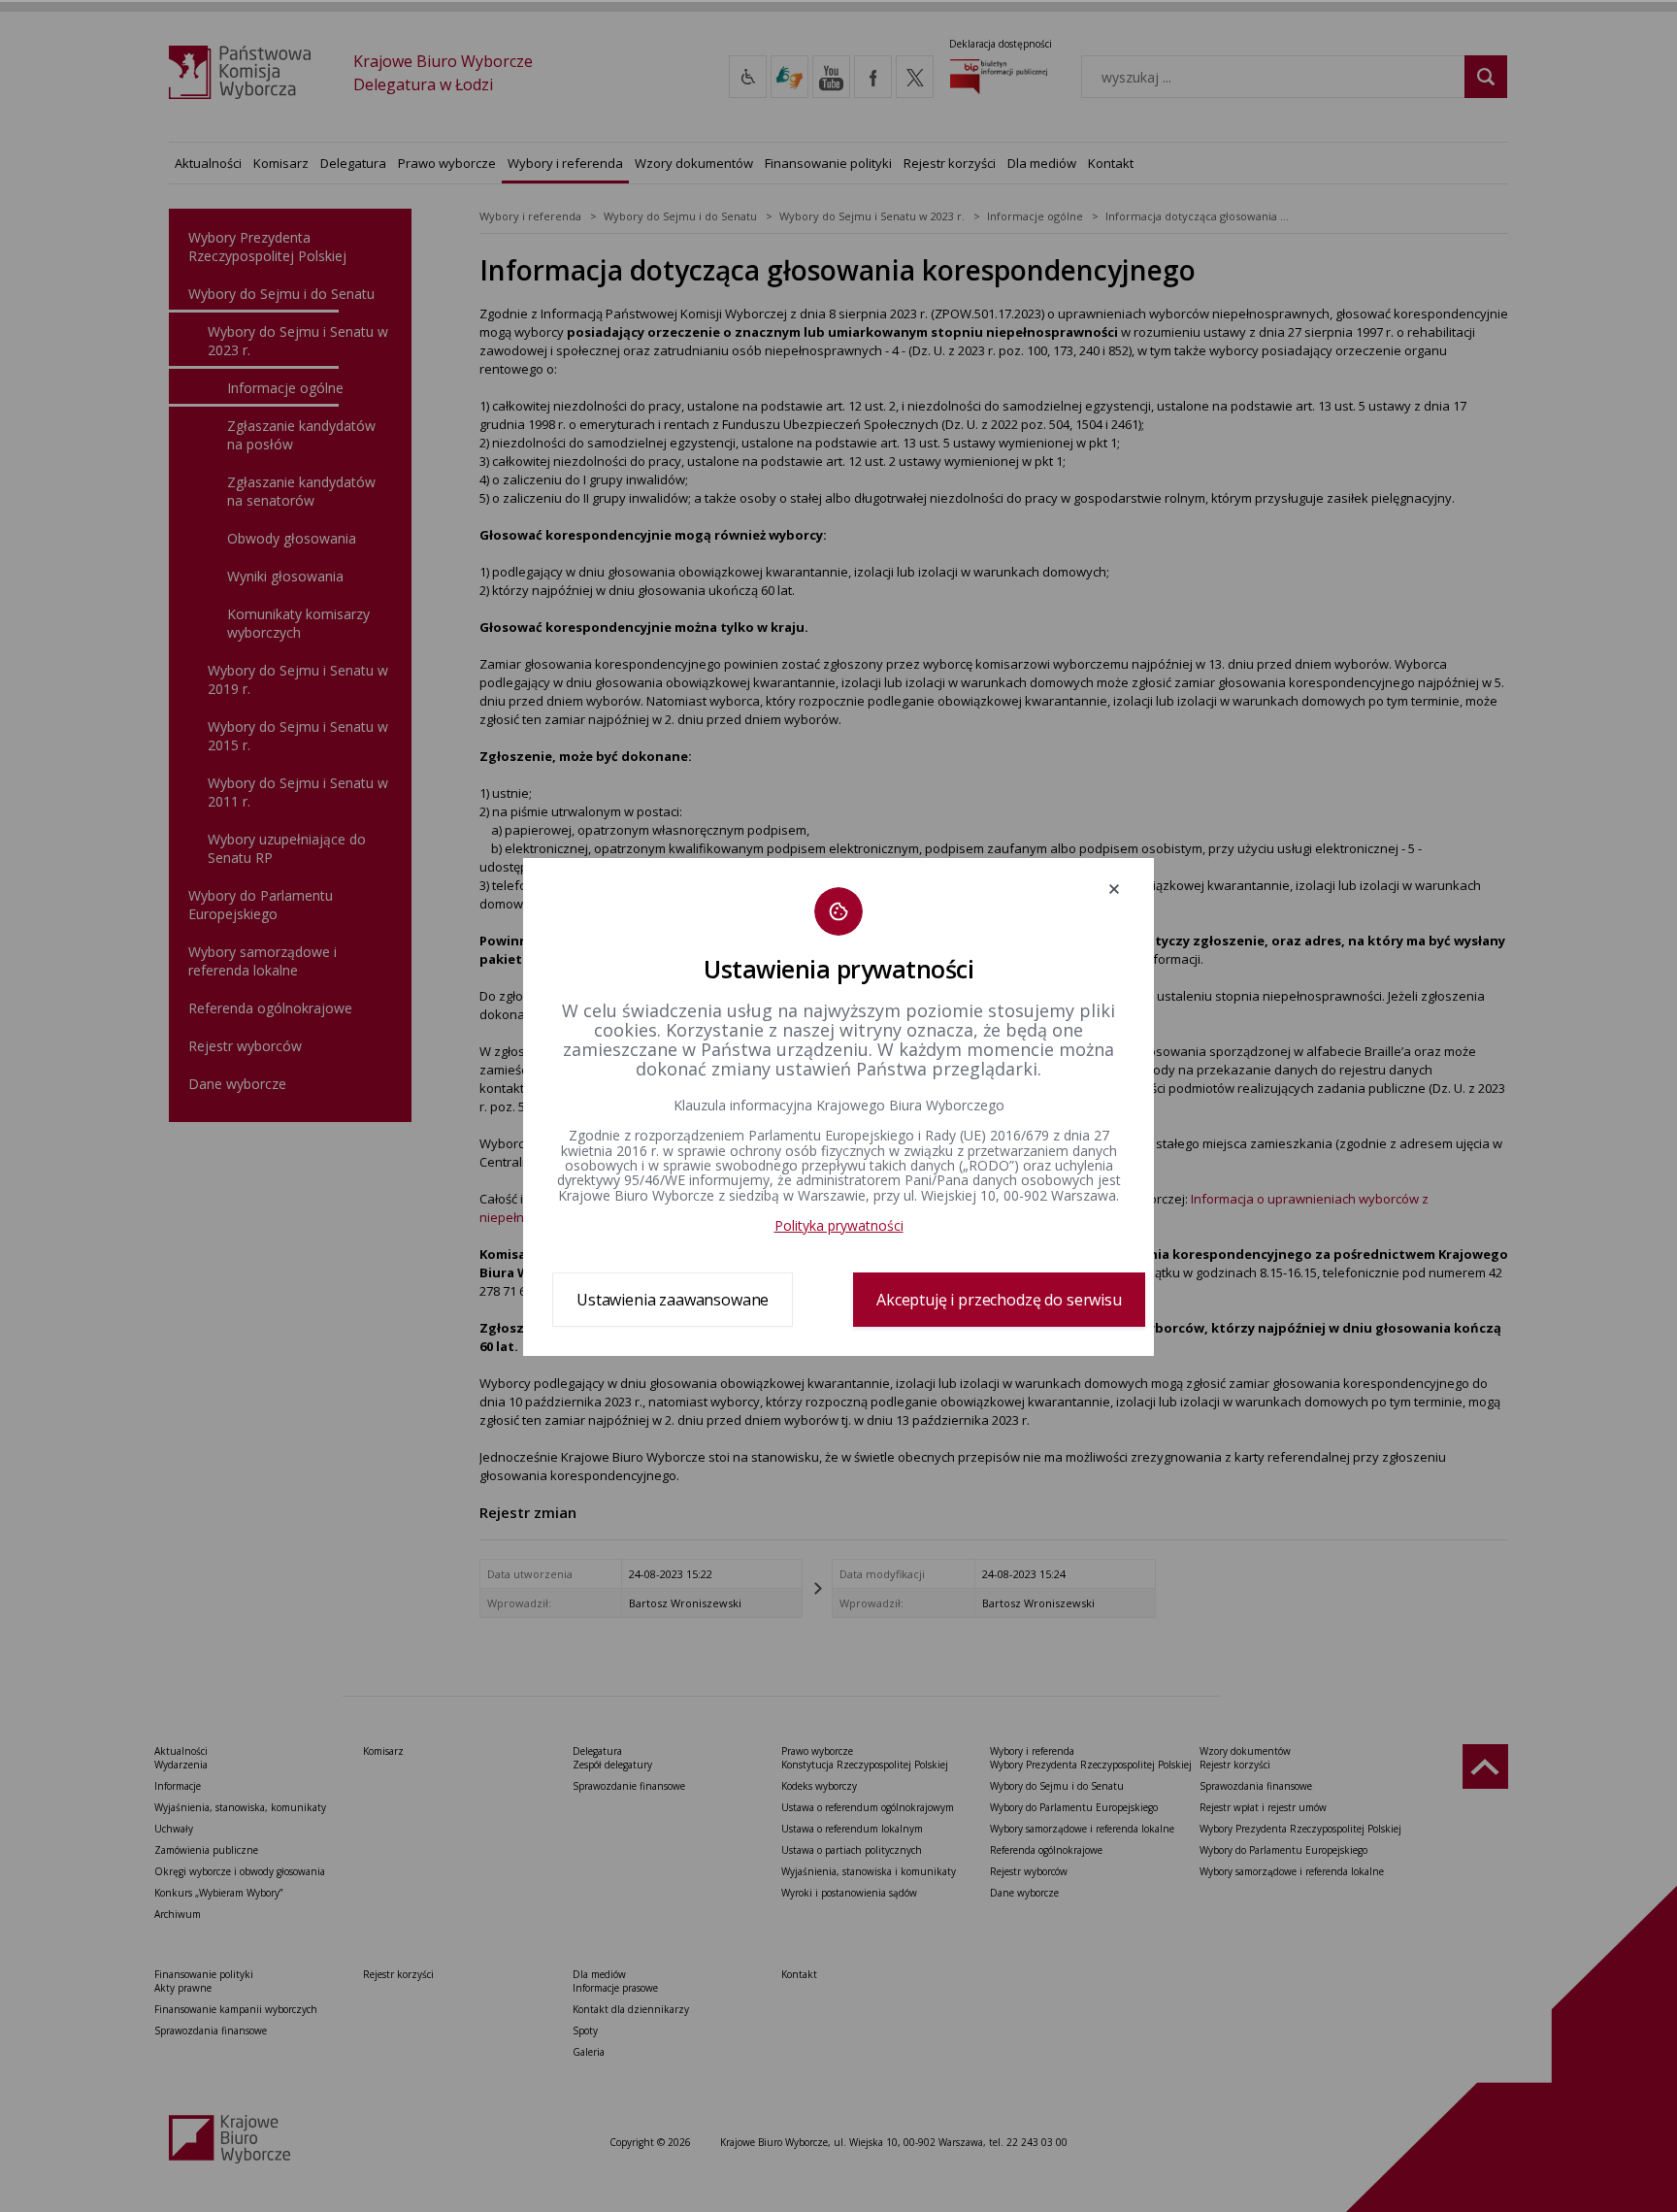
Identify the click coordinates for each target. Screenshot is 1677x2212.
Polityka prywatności (839, 1225)
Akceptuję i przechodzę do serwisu (999, 1300)
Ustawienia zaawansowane (673, 1300)
